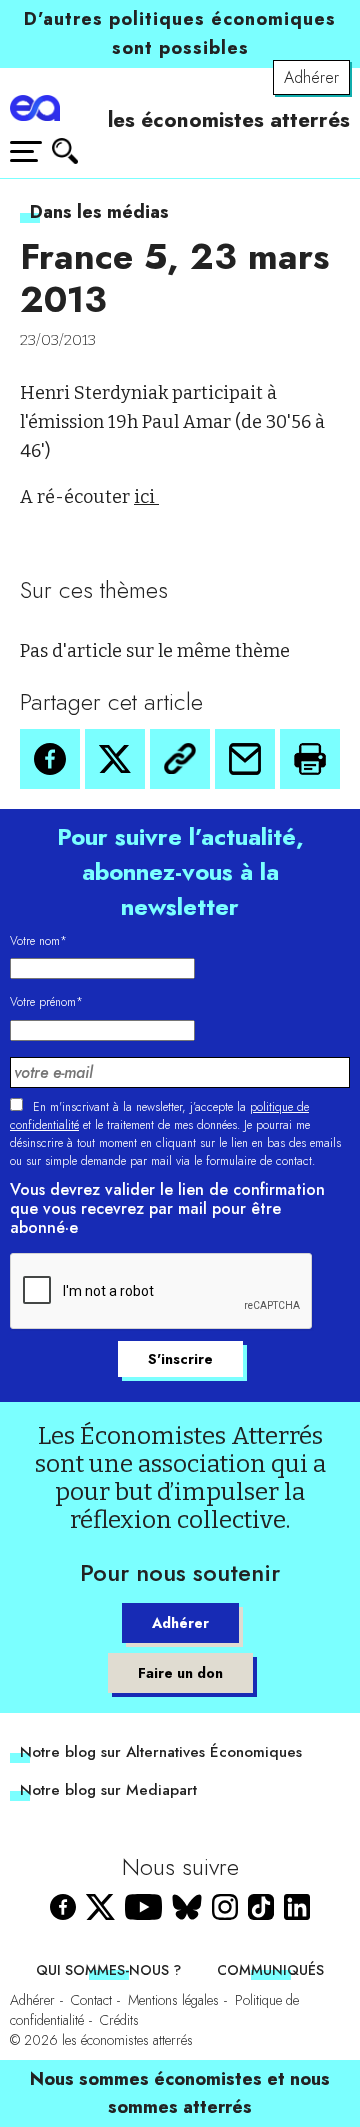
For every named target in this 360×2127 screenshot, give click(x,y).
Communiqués (270, 1970)
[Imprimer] (310, 759)
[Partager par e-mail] (245, 759)
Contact (91, 2000)
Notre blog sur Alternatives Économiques (161, 1752)
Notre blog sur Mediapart (108, 1790)
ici (146, 497)
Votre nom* (38, 941)
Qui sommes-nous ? (108, 1970)
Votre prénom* (46, 1002)
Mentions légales (173, 2000)
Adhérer (311, 77)
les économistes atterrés (229, 120)
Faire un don (180, 1673)
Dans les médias (99, 212)
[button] (50, 759)
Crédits (119, 2020)
